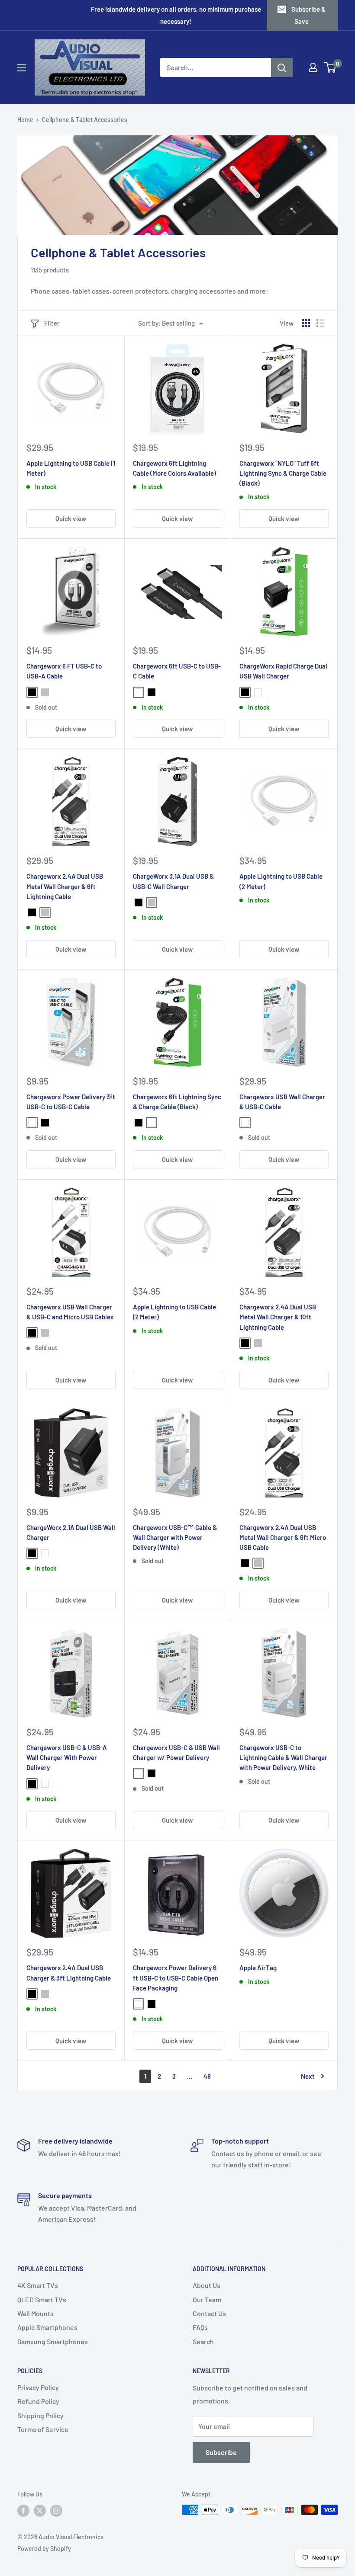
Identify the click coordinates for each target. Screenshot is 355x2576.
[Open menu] (22, 68)
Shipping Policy (40, 2415)
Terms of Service (43, 2429)
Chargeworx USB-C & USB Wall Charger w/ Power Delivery (176, 1752)
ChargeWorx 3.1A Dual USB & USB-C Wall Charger (173, 881)
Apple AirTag (258, 1968)
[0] (331, 67)
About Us (207, 2285)
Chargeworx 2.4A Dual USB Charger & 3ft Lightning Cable (69, 1973)
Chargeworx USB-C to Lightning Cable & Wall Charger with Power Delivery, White (283, 1758)
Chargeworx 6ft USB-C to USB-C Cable (177, 671)
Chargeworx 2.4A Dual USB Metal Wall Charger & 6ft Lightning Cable (65, 886)
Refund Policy (38, 2401)
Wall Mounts (35, 2313)
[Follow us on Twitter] (40, 2511)
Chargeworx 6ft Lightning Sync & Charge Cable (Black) (177, 1102)
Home (25, 120)
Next (308, 2076)
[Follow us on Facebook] (23, 2511)
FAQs (200, 2327)
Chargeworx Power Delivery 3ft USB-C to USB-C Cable (71, 1102)
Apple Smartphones (47, 2327)
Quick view (71, 518)
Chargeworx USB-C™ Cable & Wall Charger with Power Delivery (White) (175, 1538)
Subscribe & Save (308, 15)
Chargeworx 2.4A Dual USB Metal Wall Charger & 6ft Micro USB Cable (283, 1538)
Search (203, 2341)
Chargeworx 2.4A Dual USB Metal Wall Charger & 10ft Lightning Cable (278, 1317)
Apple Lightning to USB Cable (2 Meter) (281, 881)
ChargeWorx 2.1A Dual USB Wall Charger (71, 1532)
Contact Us (209, 2313)
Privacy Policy (38, 2387)
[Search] (282, 67)
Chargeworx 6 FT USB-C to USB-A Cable (64, 671)
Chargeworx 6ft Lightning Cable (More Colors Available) (174, 468)
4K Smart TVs (38, 2285)
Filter (52, 323)
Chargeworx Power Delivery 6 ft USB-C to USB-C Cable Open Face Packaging (176, 1978)
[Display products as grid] (306, 323)
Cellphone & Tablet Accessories (85, 120)
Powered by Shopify (44, 2549)
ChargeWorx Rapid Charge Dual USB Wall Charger (283, 671)
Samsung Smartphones (53, 2341)
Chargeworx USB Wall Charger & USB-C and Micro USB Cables (70, 1312)
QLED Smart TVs (42, 2299)
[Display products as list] (320, 323)
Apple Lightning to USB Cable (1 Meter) (71, 468)
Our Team (207, 2299)
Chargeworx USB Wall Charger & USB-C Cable (282, 1102)
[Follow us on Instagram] (56, 2511)
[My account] (313, 67)
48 (207, 2076)
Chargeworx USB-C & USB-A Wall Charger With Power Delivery (67, 1758)
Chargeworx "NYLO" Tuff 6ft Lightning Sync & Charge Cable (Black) (283, 473)
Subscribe (221, 2452)
